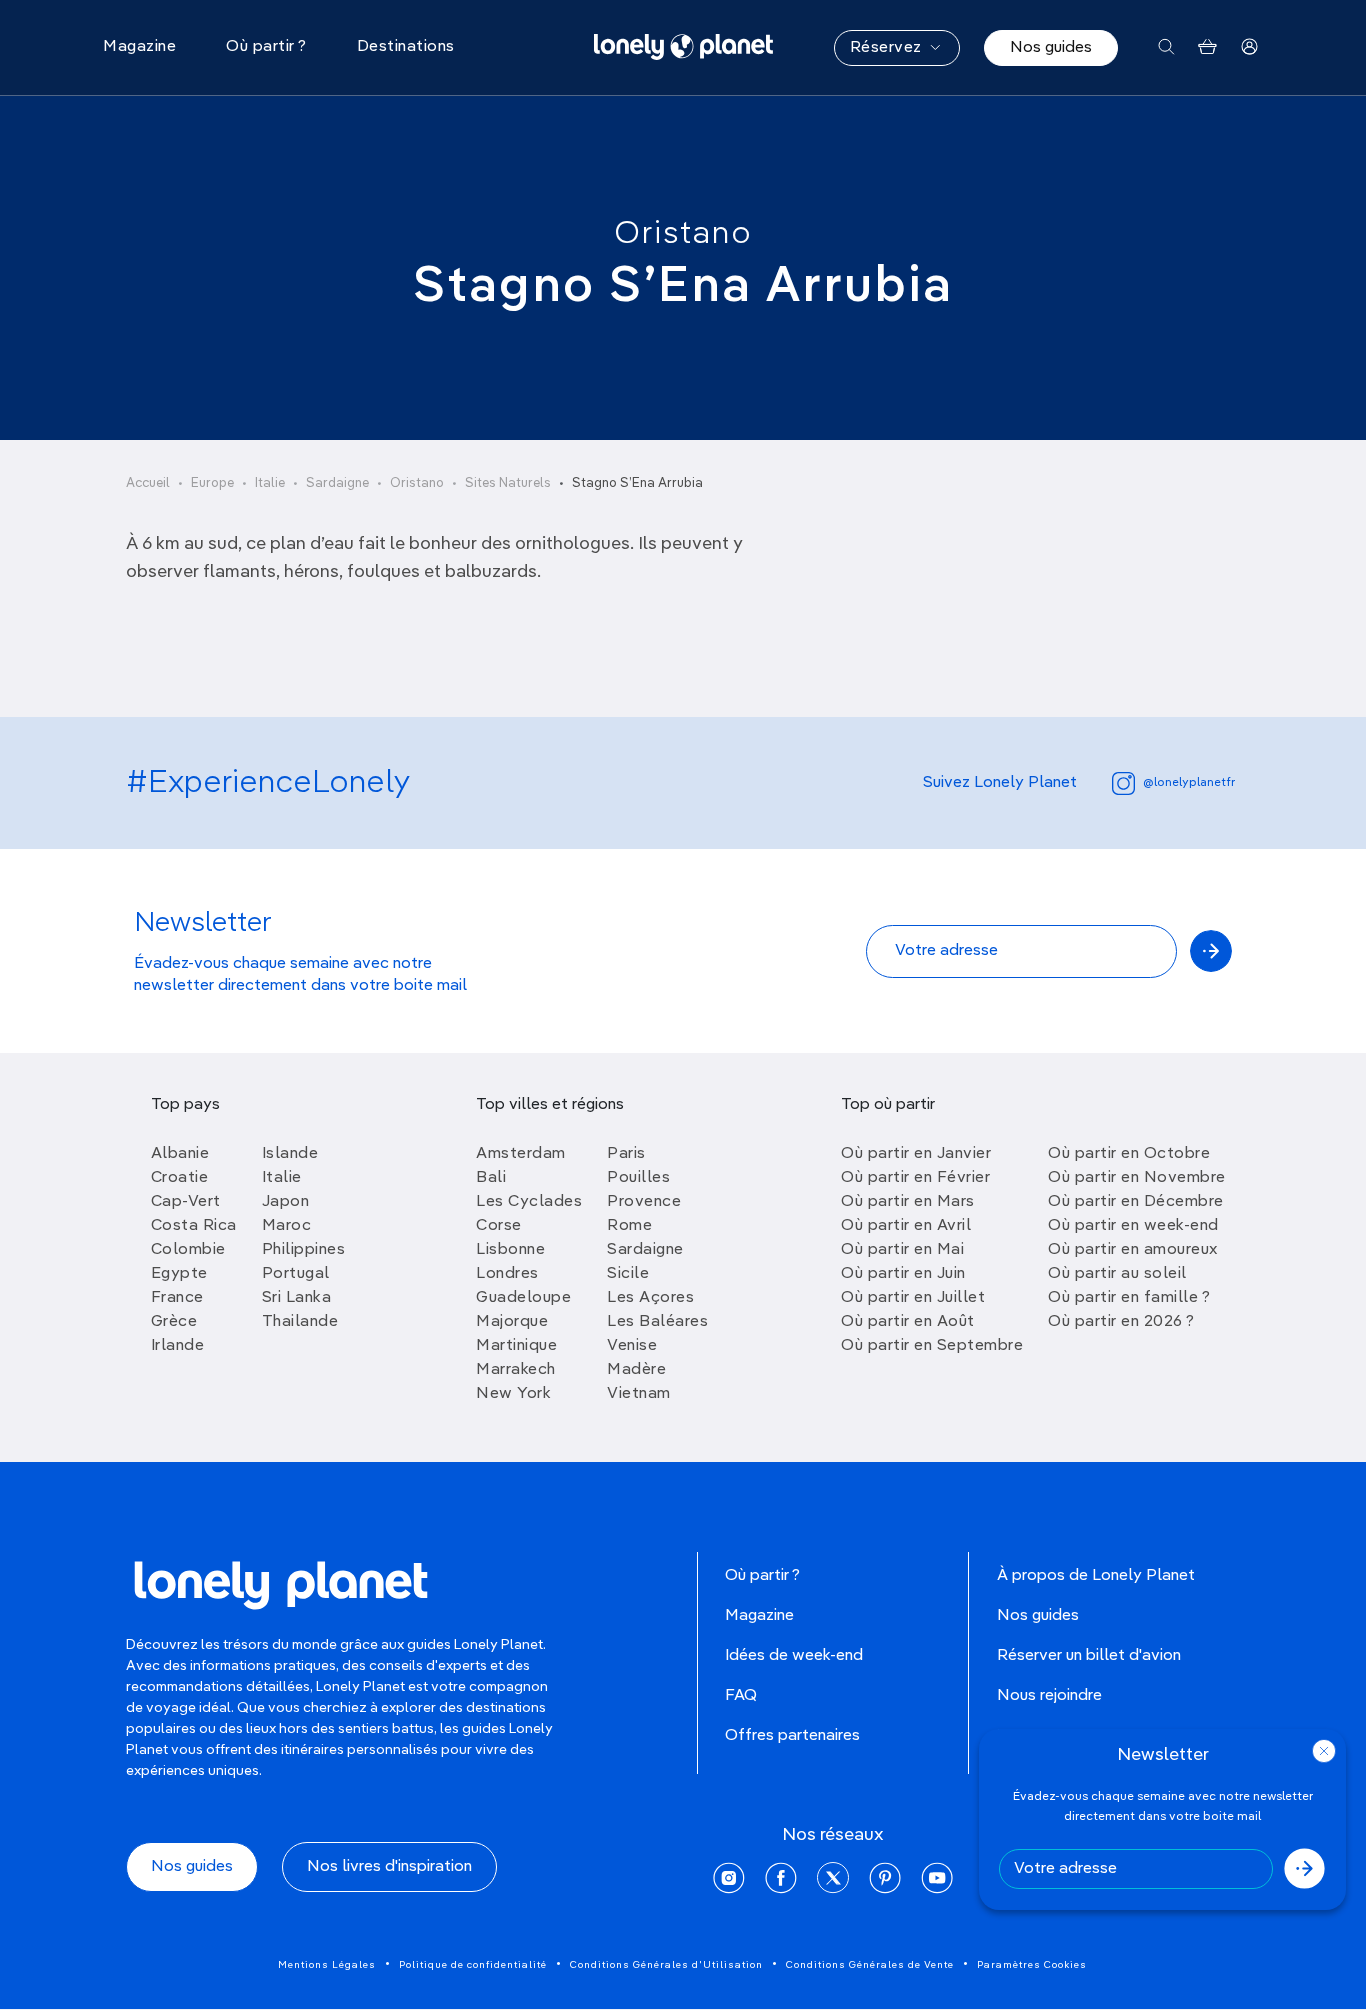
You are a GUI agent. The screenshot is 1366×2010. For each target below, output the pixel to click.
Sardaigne (337, 483)
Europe (212, 483)
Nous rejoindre (1049, 1696)
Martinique (516, 1346)
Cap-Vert (186, 1202)
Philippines (304, 1250)
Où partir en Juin (903, 1274)
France (177, 1298)
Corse (499, 1226)
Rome (629, 1226)
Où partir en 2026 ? (1121, 1322)
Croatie (180, 1178)
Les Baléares (657, 1322)
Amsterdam (521, 1154)
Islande (290, 1154)
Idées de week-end (794, 1656)
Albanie (180, 1154)
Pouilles (638, 1178)
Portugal (296, 1274)
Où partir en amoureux (1133, 1250)
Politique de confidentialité (473, 1965)
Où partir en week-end (1133, 1226)
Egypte (179, 1274)
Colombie (188, 1250)
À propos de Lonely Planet (1096, 1576)
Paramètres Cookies (1032, 1965)
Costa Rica (194, 1226)
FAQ (741, 1696)
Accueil (148, 483)
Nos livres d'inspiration (389, 1867)
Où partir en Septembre (932, 1346)
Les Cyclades (529, 1202)
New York (513, 1394)
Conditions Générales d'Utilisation (666, 1965)
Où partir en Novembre (1137, 1178)
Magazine (759, 1616)
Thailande (300, 1322)
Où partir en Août (908, 1322)
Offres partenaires (792, 1736)
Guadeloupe (523, 1298)
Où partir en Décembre (1136, 1202)
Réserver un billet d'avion (1089, 1656)
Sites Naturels (508, 483)
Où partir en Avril (906, 1226)
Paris (626, 1154)
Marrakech (516, 1370)
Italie (270, 483)
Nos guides (1051, 48)
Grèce (174, 1322)
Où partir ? (762, 1576)
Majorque (512, 1322)
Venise (632, 1346)
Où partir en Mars (908, 1202)
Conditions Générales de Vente (870, 1965)
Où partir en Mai (902, 1250)
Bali (491, 1178)
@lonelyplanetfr (1189, 783)
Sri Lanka (297, 1298)
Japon (286, 1202)
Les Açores (650, 1298)
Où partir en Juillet (913, 1298)
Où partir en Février (915, 1178)
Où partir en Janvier (916, 1154)
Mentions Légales (327, 1965)
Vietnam (639, 1394)
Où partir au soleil (1117, 1274)
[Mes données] (1249, 47)
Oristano (683, 234)
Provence (644, 1202)
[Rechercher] (1166, 47)
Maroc (287, 1226)
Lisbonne (510, 1250)
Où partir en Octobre (1129, 1154)
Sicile (628, 1274)
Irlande (178, 1346)
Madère (636, 1370)
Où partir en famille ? (1129, 1298)
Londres (507, 1274)
